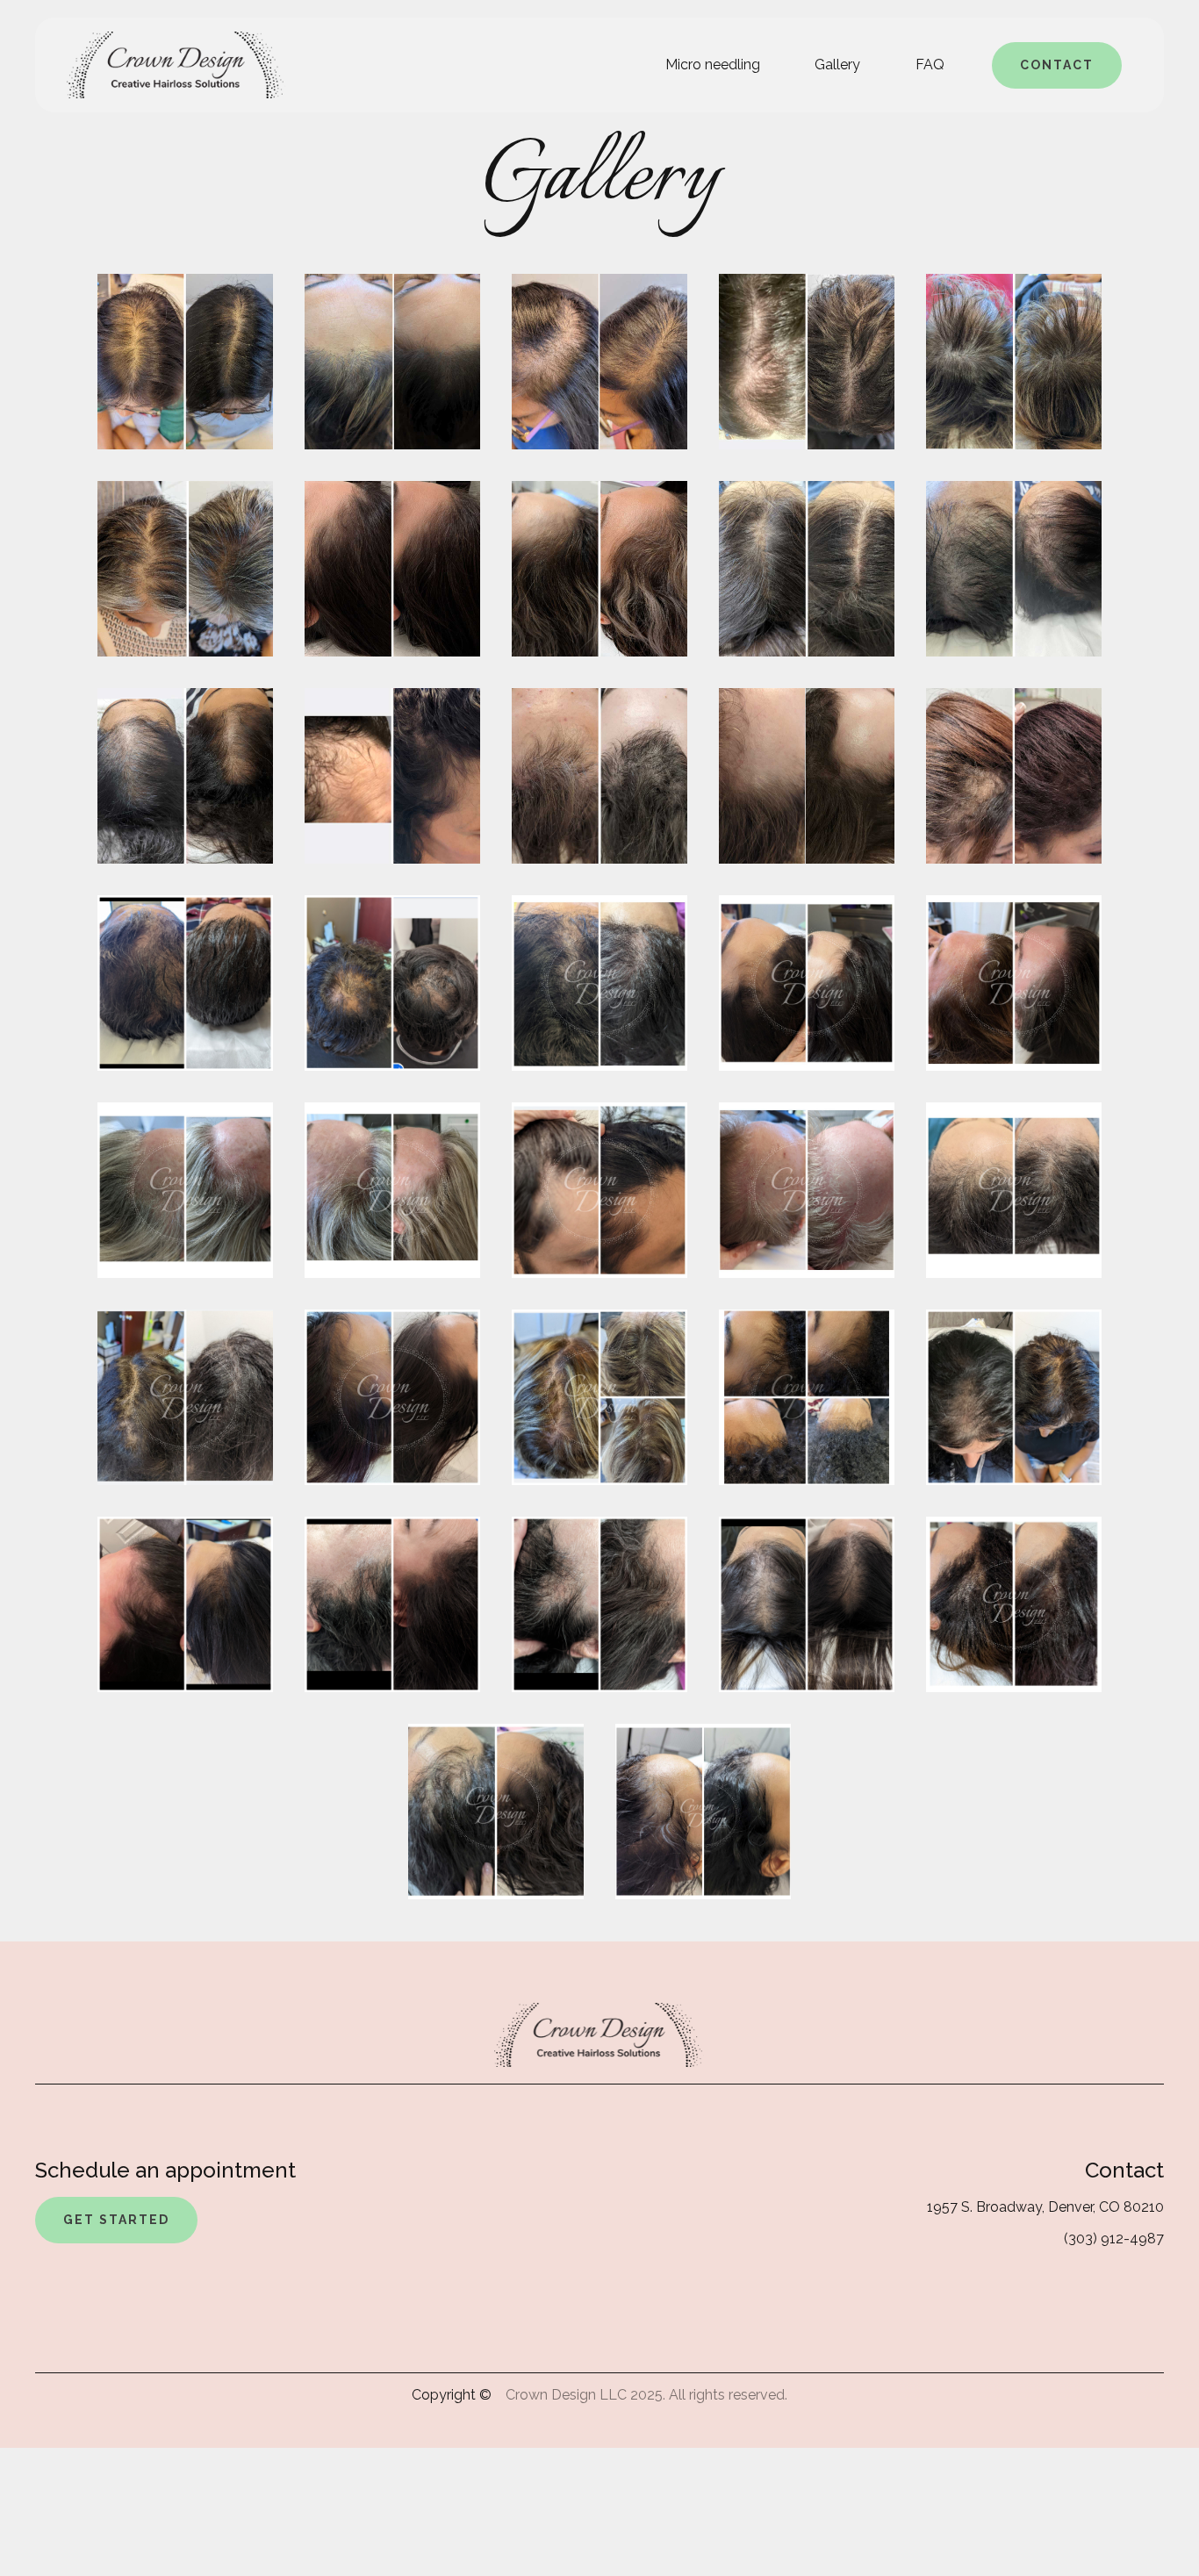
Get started (116, 2220)
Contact (1057, 65)
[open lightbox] (185, 362)
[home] (176, 65)
